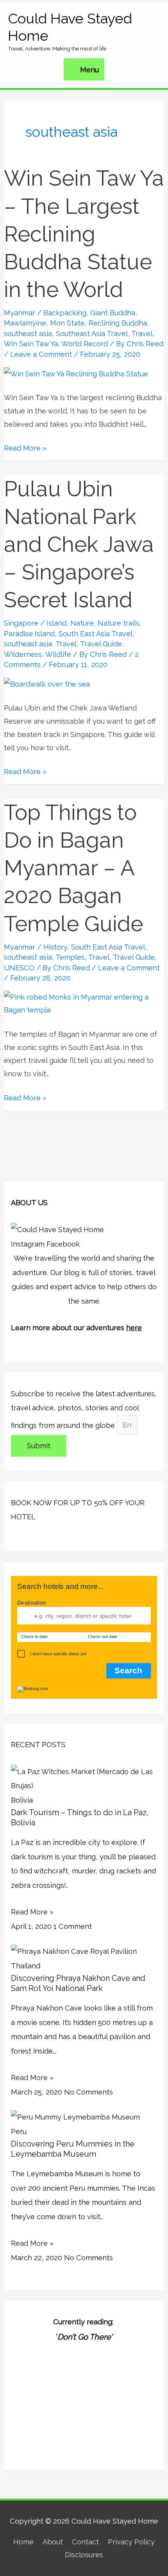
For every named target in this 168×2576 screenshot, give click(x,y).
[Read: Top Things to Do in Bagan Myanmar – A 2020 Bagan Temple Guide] (84, 1003)
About (53, 2542)
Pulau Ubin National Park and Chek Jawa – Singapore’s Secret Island (79, 545)
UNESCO (19, 968)
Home (23, 2542)
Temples (70, 957)
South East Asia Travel (96, 634)
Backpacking (65, 313)
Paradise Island (29, 634)
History (55, 947)
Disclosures (84, 2555)
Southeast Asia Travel (92, 334)
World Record (85, 344)
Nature (82, 623)
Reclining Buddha (118, 323)
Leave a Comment (41, 354)
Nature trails (119, 623)
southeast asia (28, 334)
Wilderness (23, 654)
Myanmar (20, 313)
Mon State (67, 323)
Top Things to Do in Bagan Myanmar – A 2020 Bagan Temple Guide (73, 868)
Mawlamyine (25, 323)
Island (56, 623)
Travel (142, 334)
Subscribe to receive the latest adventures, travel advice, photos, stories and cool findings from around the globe (84, 1410)
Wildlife (58, 654)
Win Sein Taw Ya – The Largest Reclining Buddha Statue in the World (84, 234)
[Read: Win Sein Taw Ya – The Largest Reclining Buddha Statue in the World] (76, 373)
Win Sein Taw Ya (31, 344)
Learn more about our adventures (76, 1328)
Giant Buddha (113, 313)
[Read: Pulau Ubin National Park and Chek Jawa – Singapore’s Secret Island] (47, 684)
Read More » (25, 447)
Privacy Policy (131, 2542)
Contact (85, 2542)
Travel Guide (101, 644)
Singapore (21, 623)
